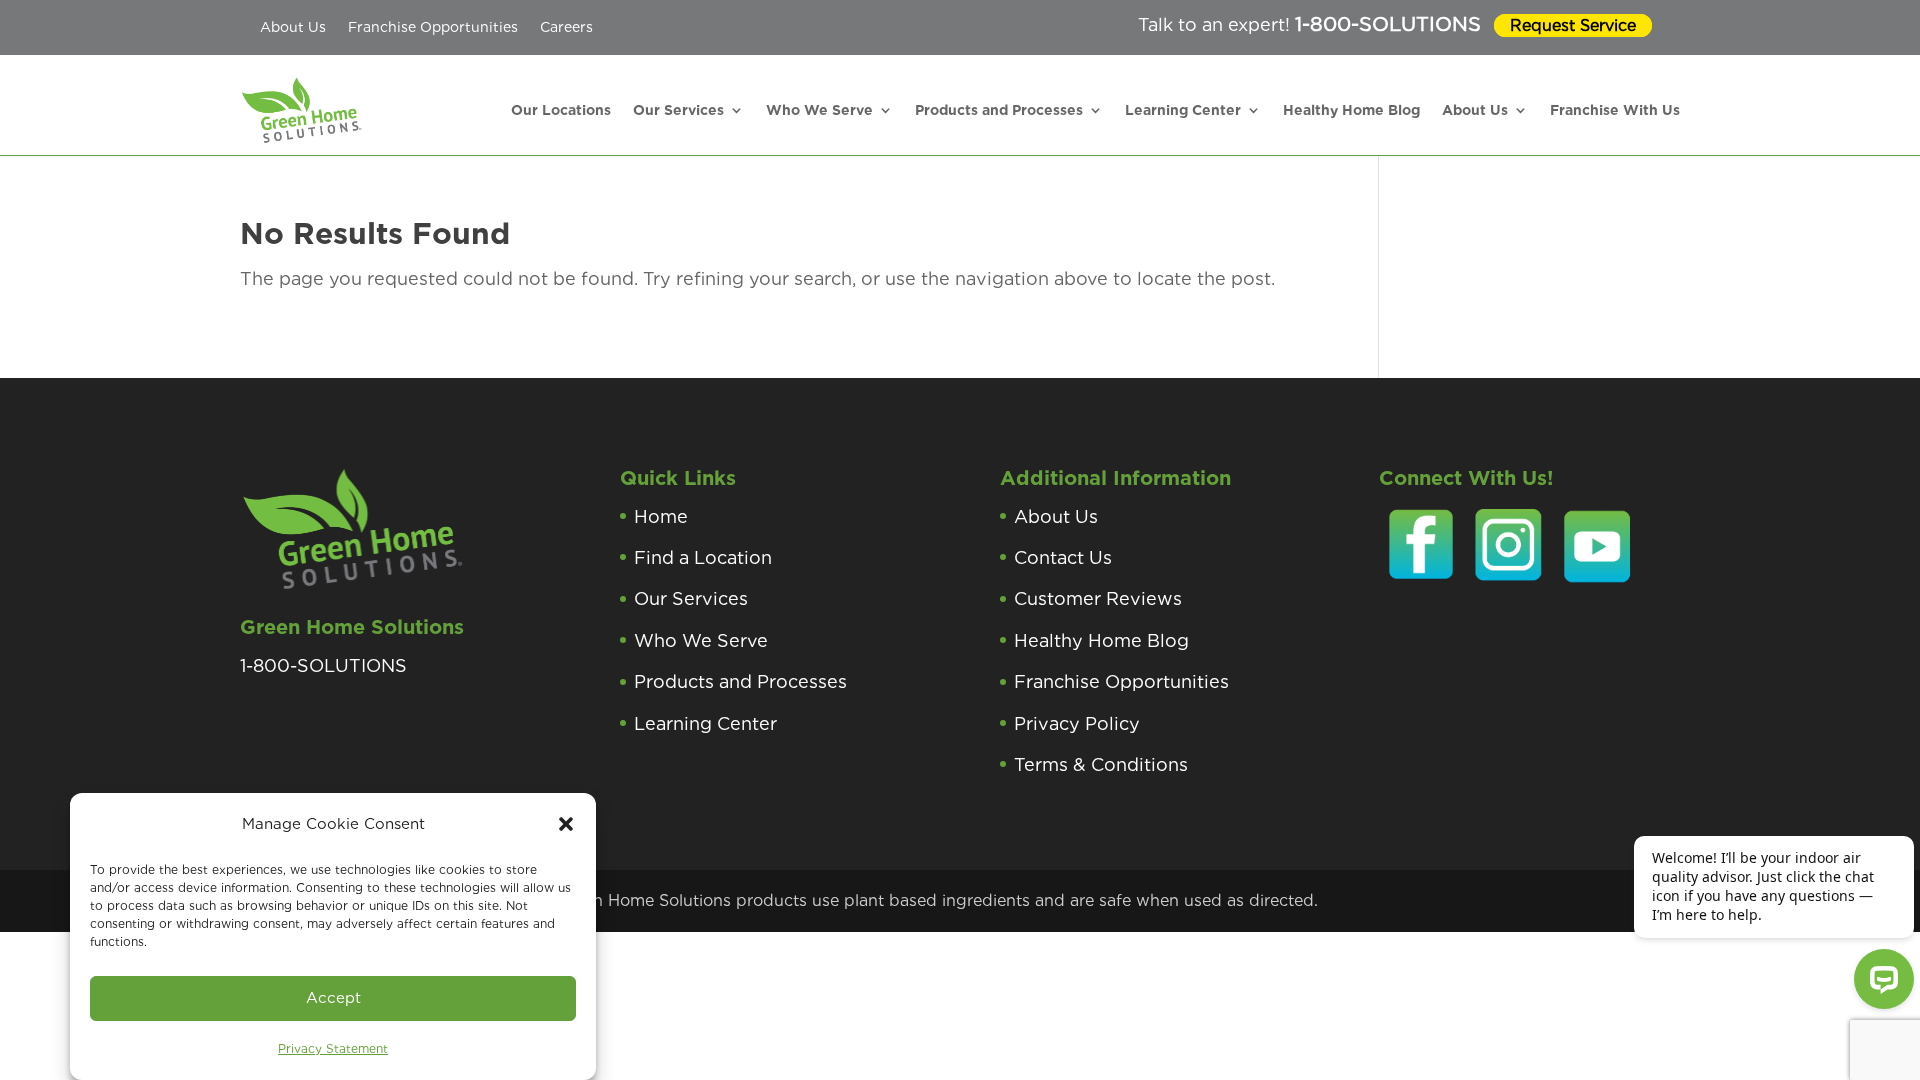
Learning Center (1183, 110)
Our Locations (561, 110)
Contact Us (1063, 557)
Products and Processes (999, 110)
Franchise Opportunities (433, 27)
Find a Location (703, 557)
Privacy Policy (1077, 723)
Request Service (1573, 25)
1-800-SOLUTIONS (1388, 24)
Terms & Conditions (1101, 764)
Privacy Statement (333, 1048)
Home (661, 516)
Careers (566, 27)
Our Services (678, 110)
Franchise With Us (1615, 110)
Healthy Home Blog (1351, 110)
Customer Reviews (1098, 598)
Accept (333, 998)
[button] (566, 824)
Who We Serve (819, 110)
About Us (293, 27)
